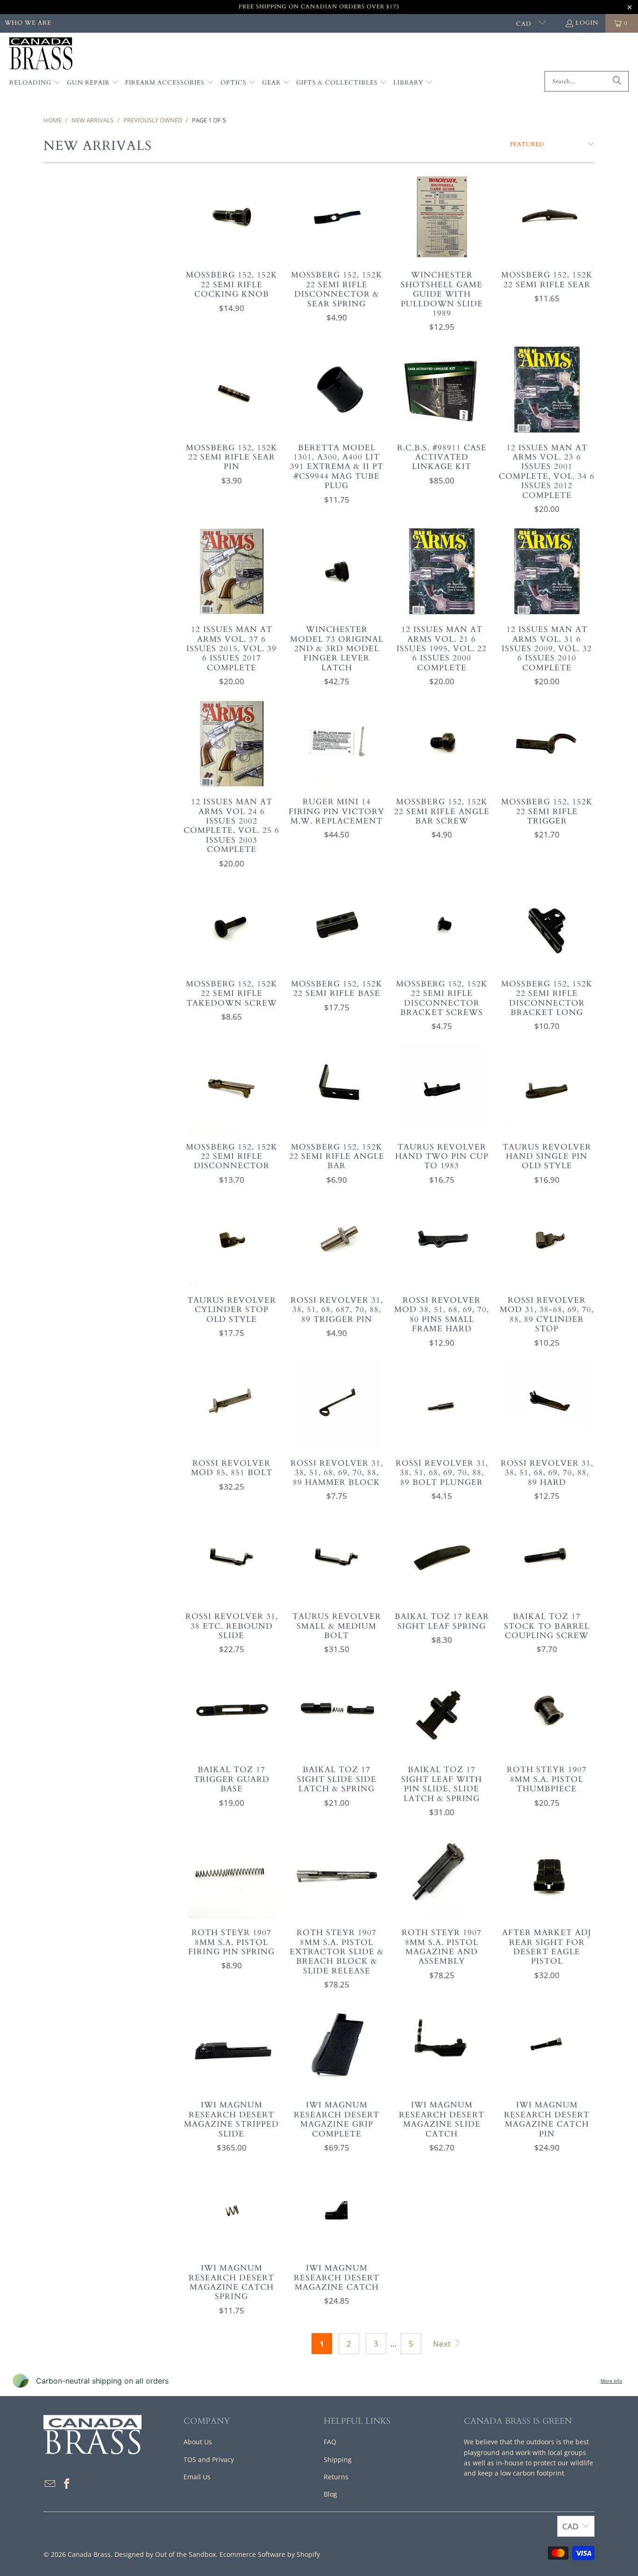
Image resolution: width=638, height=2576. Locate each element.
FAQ (330, 2442)
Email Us (197, 2477)
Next (443, 2344)
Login (587, 23)
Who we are (28, 23)
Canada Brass (89, 2554)
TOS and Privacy (209, 2459)
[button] (35, 83)
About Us (198, 2442)
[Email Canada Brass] (50, 2484)
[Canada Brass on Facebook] (67, 2484)
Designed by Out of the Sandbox (165, 2554)
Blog (330, 2494)
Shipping (338, 2459)
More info (611, 2381)
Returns (336, 2477)
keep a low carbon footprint (521, 2473)
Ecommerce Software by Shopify (270, 2554)
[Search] (617, 81)
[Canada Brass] (41, 54)
